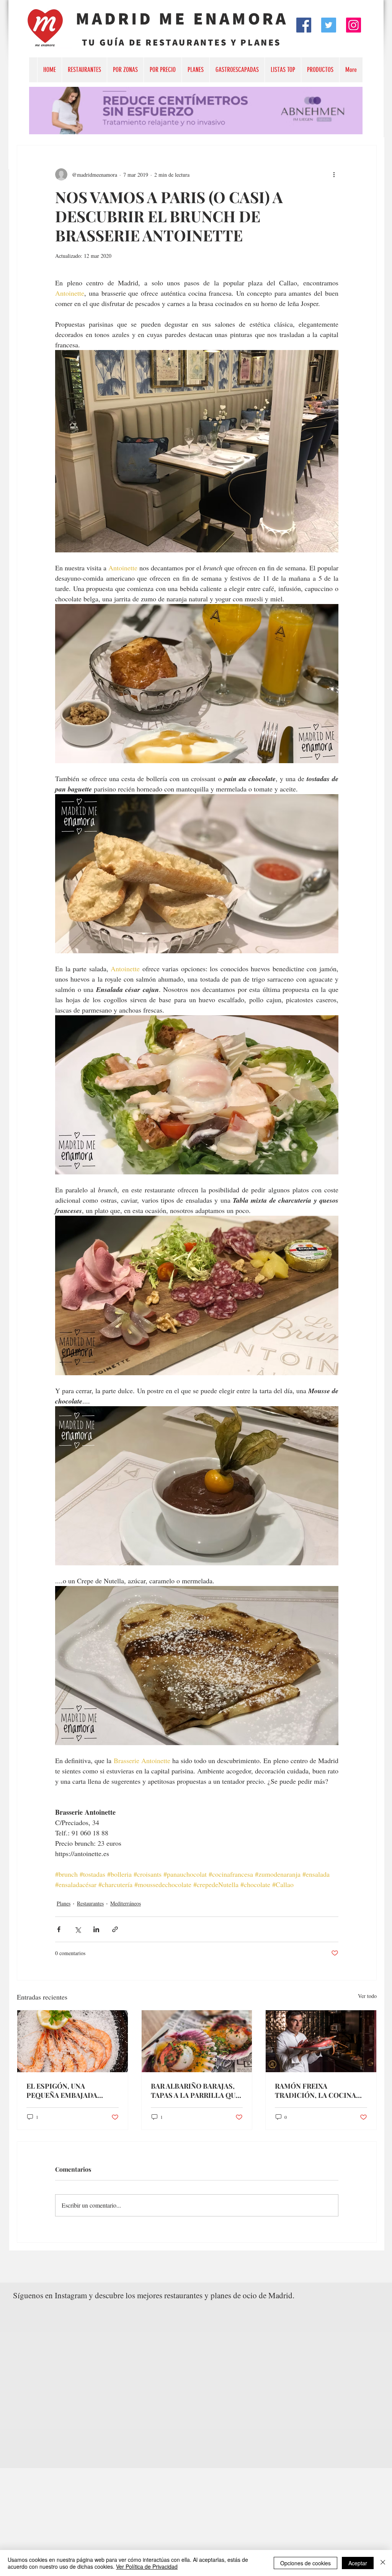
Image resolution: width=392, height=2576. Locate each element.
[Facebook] (304, 25)
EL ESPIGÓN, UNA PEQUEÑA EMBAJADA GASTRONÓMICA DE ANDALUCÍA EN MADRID (67, 2091)
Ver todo (367, 1996)
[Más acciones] (334, 174)
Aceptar (358, 2563)
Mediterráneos (126, 1903)
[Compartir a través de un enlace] (115, 1929)
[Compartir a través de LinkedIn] (96, 1929)
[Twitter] (329, 25)
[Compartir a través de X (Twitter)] (78, 1929)
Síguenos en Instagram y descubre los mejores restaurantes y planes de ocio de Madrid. (154, 2295)
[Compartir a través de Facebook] (59, 1929)
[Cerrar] (383, 2563)
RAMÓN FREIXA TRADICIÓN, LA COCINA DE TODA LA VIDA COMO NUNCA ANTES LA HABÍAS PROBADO (318, 2091)
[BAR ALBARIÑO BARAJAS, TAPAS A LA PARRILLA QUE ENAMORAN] (197, 2041)
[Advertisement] (196, 2522)
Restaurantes (90, 1903)
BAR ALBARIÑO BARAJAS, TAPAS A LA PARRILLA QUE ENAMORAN (195, 2091)
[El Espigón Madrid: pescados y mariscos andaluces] (73, 2041)
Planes (64, 1903)
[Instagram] (354, 25)
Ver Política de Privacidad (147, 2566)
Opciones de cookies (305, 2563)
